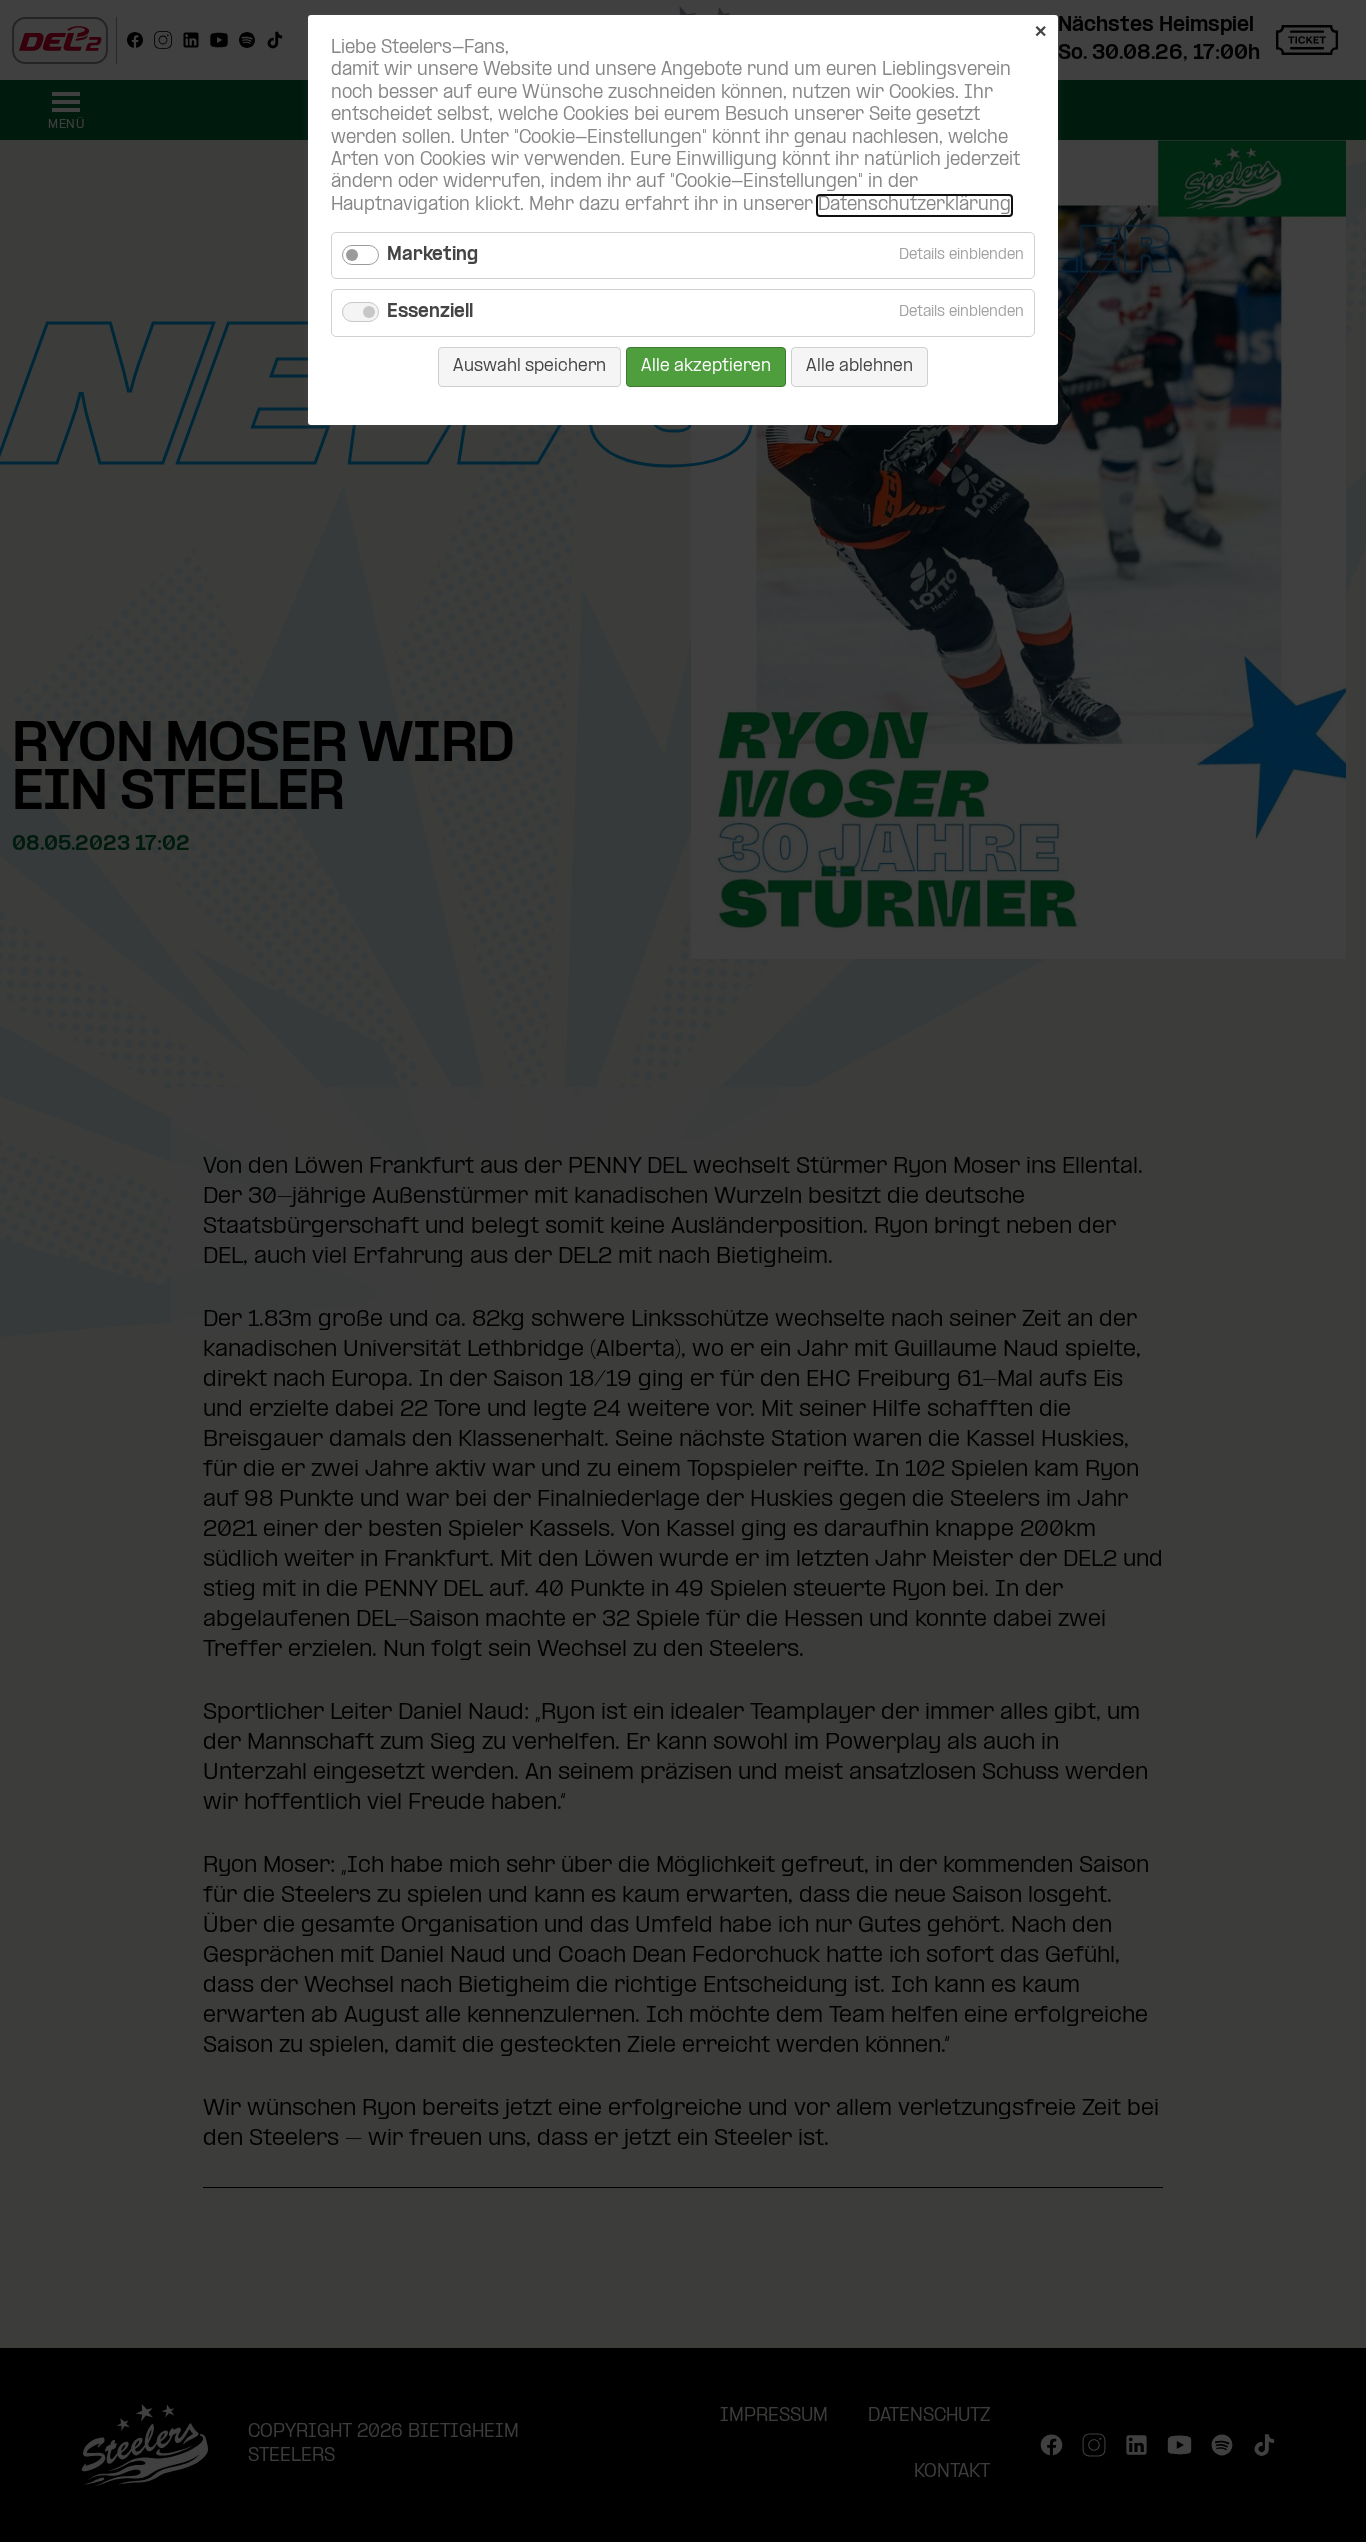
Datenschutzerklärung (914, 205)
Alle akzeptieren (706, 366)
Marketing (432, 255)
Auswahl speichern (529, 366)
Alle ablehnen (859, 366)
